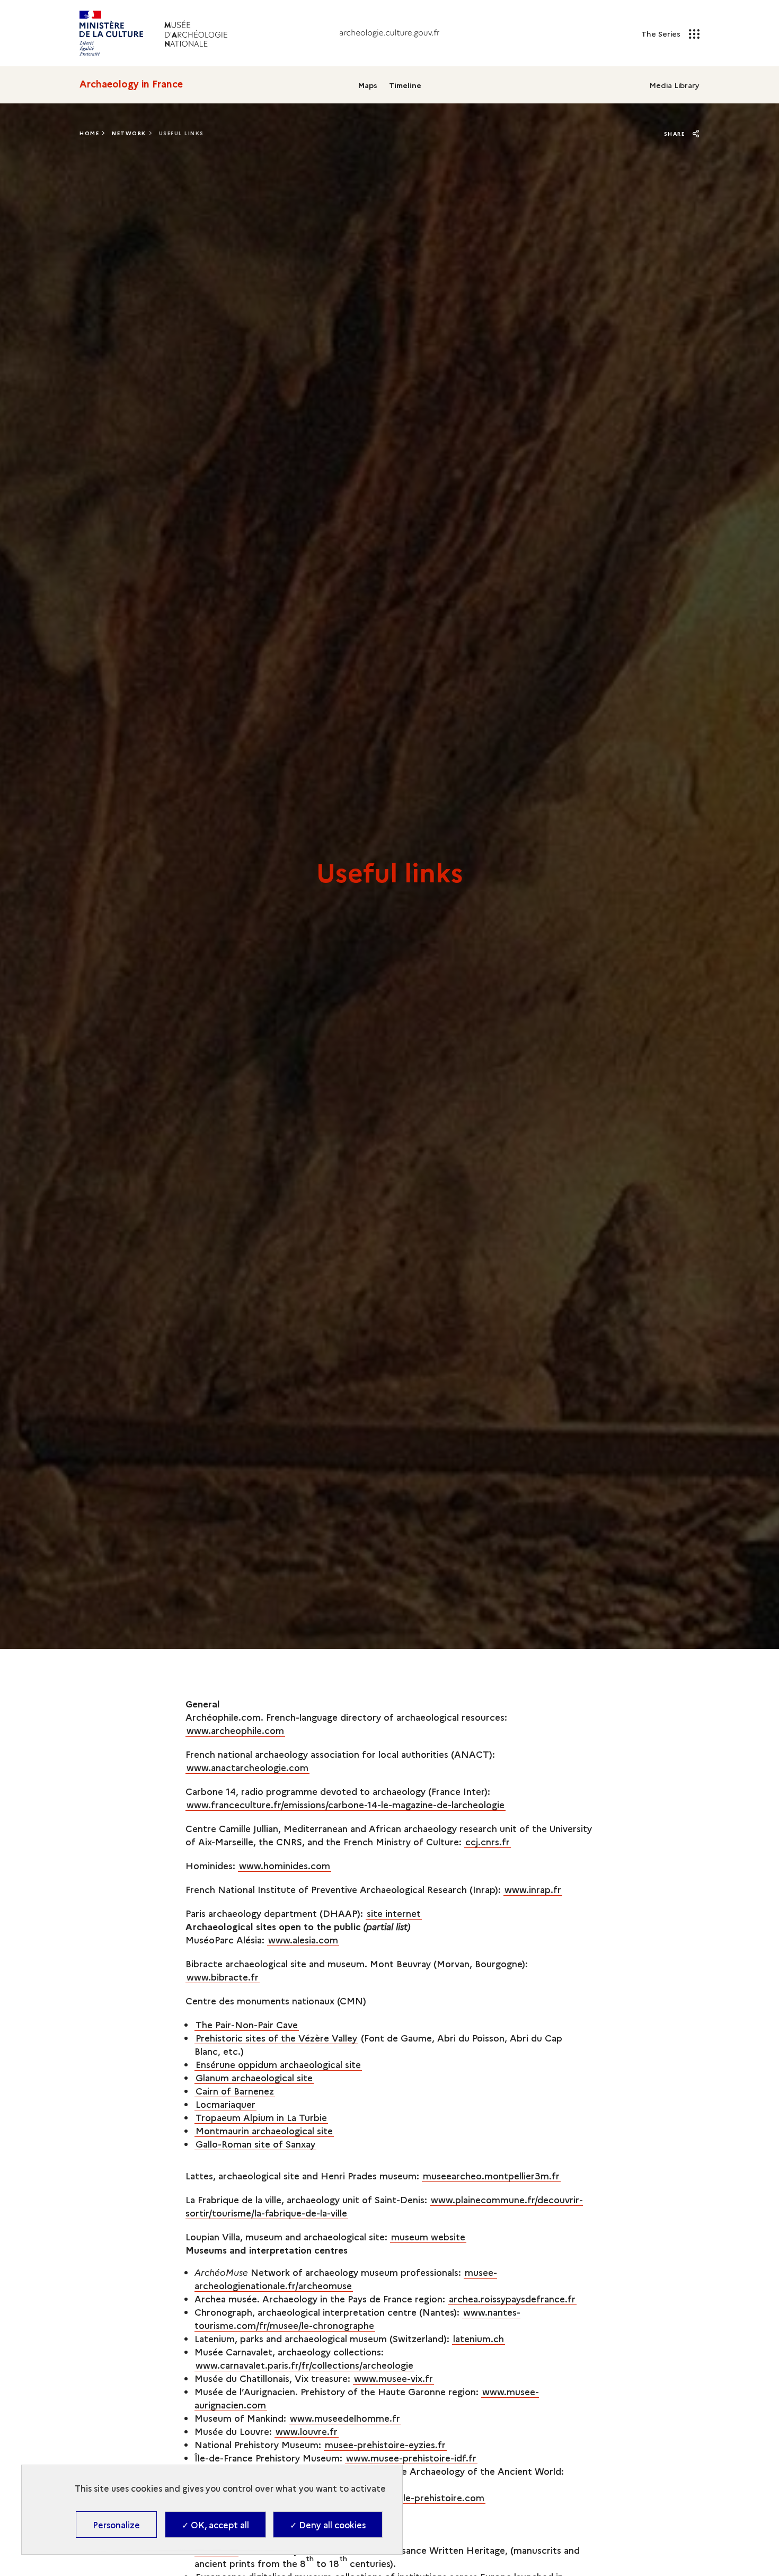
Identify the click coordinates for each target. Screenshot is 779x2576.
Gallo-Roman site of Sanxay (255, 2144)
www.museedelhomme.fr (345, 2418)
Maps (368, 85)
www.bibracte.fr (223, 1977)
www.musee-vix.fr (393, 2378)
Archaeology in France (131, 84)
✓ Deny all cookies (328, 2525)
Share (676, 134)
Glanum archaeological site (254, 2077)
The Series (662, 33)
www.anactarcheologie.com (247, 1767)
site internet (394, 1913)
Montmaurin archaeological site (264, 2130)
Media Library (674, 85)
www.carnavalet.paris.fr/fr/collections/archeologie (304, 2365)
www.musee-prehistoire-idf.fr (411, 2457)
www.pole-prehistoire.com (426, 2497)
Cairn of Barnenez (235, 2091)
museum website (428, 2236)
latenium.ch (479, 2338)
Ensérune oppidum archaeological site (278, 2064)
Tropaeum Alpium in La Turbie (261, 2117)
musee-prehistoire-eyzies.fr (385, 2444)
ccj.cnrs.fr (488, 1841)
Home (89, 133)
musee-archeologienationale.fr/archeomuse (346, 2279)
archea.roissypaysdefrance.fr (512, 2298)
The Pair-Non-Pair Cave (247, 2024)
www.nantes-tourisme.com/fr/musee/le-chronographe (357, 2318)
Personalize (116, 2525)
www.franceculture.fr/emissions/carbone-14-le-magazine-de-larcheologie (346, 1804)
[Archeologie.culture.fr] (389, 33)
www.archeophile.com (235, 1730)
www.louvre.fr (307, 2431)
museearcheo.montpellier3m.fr (491, 2175)
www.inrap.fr (533, 1889)
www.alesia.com (303, 1939)
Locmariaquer (225, 2104)
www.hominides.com (285, 1865)
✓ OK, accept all (215, 2525)
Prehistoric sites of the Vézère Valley (276, 2038)
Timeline (405, 85)
